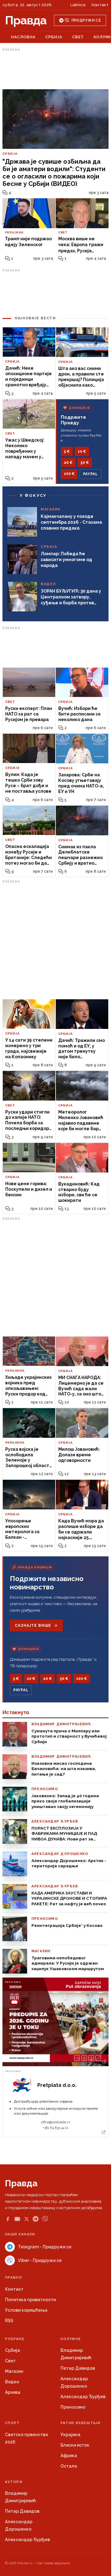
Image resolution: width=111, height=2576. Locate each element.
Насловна (23, 37)
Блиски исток (75, 2445)
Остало (69, 2466)
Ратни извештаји (80, 2423)
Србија (54, 37)
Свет (78, 37)
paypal (90, 474)
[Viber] (45, 2219)
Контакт (100, 5)
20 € (68, 463)
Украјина (70, 2435)
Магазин (14, 2371)
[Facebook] (8, 2219)
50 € (85, 463)
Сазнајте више (33, 1626)
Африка (69, 2456)
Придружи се (86, 20)
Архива (13, 2392)
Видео (12, 2382)
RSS (9, 2321)
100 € (69, 474)
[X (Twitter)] (27, 2219)
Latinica (78, 5)
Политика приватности (30, 2300)
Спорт (12, 2423)
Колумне (71, 2339)
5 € (67, 451)
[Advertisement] (55, 69)
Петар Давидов (78, 2368)
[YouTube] (17, 2219)
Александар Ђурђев (83, 2397)
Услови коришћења (26, 2310)
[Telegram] (36, 2219)
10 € (82, 451)
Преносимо (73, 2407)
